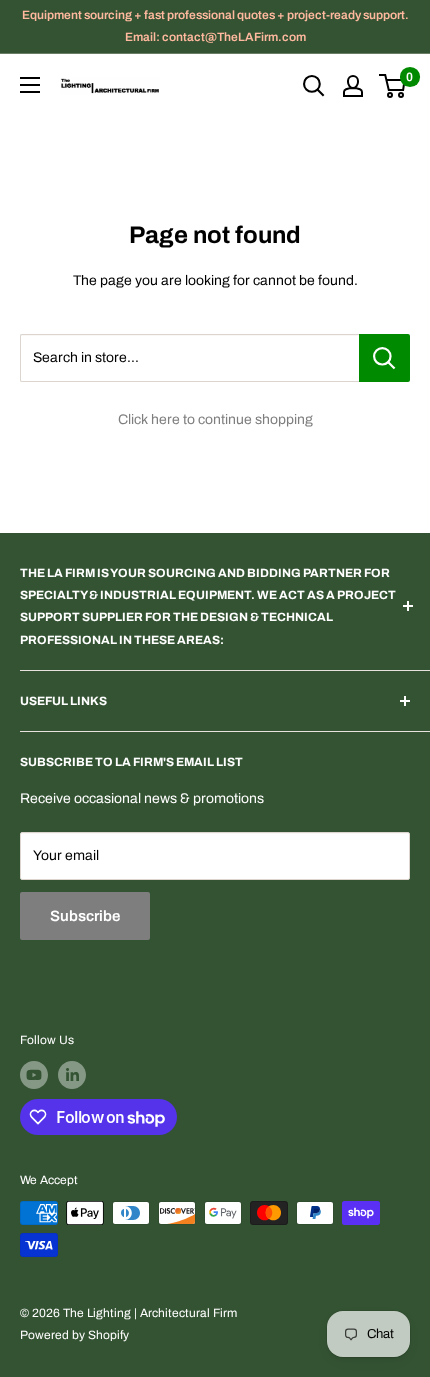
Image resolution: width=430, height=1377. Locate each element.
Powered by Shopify (74, 1335)
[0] (393, 86)
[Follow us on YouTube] (34, 1075)
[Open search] (314, 86)
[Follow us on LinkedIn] (72, 1075)
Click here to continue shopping (215, 419)
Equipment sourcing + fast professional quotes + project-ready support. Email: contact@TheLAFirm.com (215, 26)
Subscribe (85, 916)
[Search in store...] (384, 358)
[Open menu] (30, 85)
